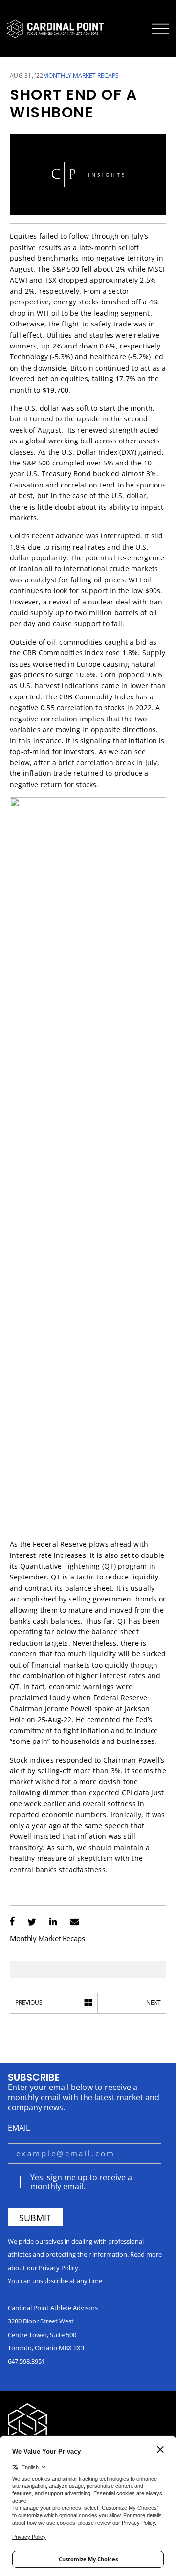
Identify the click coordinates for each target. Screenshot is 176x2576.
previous (29, 2003)
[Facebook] (12, 1922)
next (154, 2003)
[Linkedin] (53, 1922)
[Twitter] (32, 1922)
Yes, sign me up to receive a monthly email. (81, 2181)
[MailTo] (75, 1922)
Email (19, 2127)
